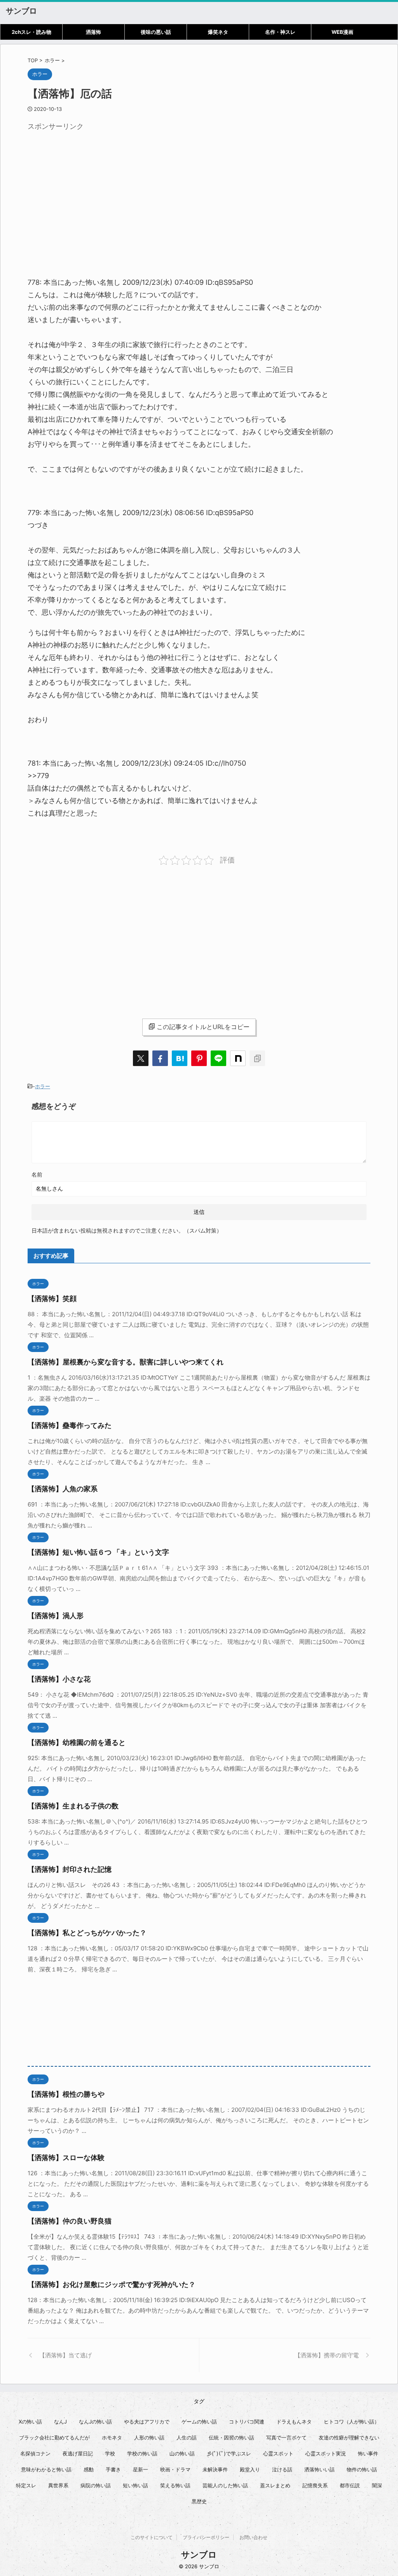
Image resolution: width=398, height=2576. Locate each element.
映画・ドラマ (175, 2469)
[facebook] (160, 1058)
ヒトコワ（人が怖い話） (352, 2422)
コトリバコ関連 (247, 2422)
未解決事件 (215, 2469)
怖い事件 (368, 2453)
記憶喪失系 (315, 2485)
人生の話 (187, 2437)
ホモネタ (112, 2437)
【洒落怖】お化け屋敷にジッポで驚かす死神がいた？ (112, 2284)
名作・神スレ (280, 32)
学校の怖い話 (142, 2453)
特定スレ (26, 2485)
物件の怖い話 (362, 2469)
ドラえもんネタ (294, 2422)
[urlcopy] (257, 1058)
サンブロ (21, 11)
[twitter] (141, 1058)
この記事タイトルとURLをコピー (203, 1027)
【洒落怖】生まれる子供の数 (73, 1806)
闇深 (377, 2485)
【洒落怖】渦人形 (56, 1616)
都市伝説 (350, 2485)
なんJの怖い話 (95, 2422)
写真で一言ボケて (286, 2437)
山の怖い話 (182, 2453)
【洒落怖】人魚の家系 (63, 1489)
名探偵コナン (35, 2453)
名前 (37, 1174)
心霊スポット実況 (326, 2453)
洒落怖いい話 (319, 2469)
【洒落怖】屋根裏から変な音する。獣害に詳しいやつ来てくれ (126, 1362)
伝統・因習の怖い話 (231, 2437)
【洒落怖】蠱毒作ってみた (70, 1425)
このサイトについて (152, 2537)
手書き (113, 2469)
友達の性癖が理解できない (349, 2437)
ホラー (43, 1086)
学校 (110, 2453)
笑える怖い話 (175, 2485)
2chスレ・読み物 (31, 32)
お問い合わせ (253, 2537)
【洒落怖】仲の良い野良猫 (70, 2221)
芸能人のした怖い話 (225, 2485)
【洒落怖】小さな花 (59, 1679)
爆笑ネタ (218, 32)
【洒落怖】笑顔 (52, 1299)
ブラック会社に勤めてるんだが (54, 2437)
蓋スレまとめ (275, 2485)
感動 (89, 2469)
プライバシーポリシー (206, 2537)
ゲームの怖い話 (199, 2422)
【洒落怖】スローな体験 (66, 2158)
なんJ (60, 2422)
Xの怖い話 (30, 2422)
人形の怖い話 (149, 2437)
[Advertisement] (93, 189)
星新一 (141, 2469)
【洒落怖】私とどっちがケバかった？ (87, 1933)
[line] (218, 1058)
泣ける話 (282, 2469)
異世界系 (58, 2485)
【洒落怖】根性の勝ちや (66, 2094)
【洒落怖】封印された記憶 (70, 1869)
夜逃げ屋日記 (78, 2453)
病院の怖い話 (96, 2485)
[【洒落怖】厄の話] (180, 1058)
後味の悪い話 (156, 32)
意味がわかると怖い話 (46, 2469)
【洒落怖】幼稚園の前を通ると (77, 1742)
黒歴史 (199, 2501)
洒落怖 (93, 32)
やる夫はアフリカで (147, 2422)
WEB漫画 (342, 32)
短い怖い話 (135, 2485)
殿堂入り (250, 2469)
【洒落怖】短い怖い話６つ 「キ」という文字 (98, 1552)
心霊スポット (278, 2453)
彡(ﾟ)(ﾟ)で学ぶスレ (229, 2453)
